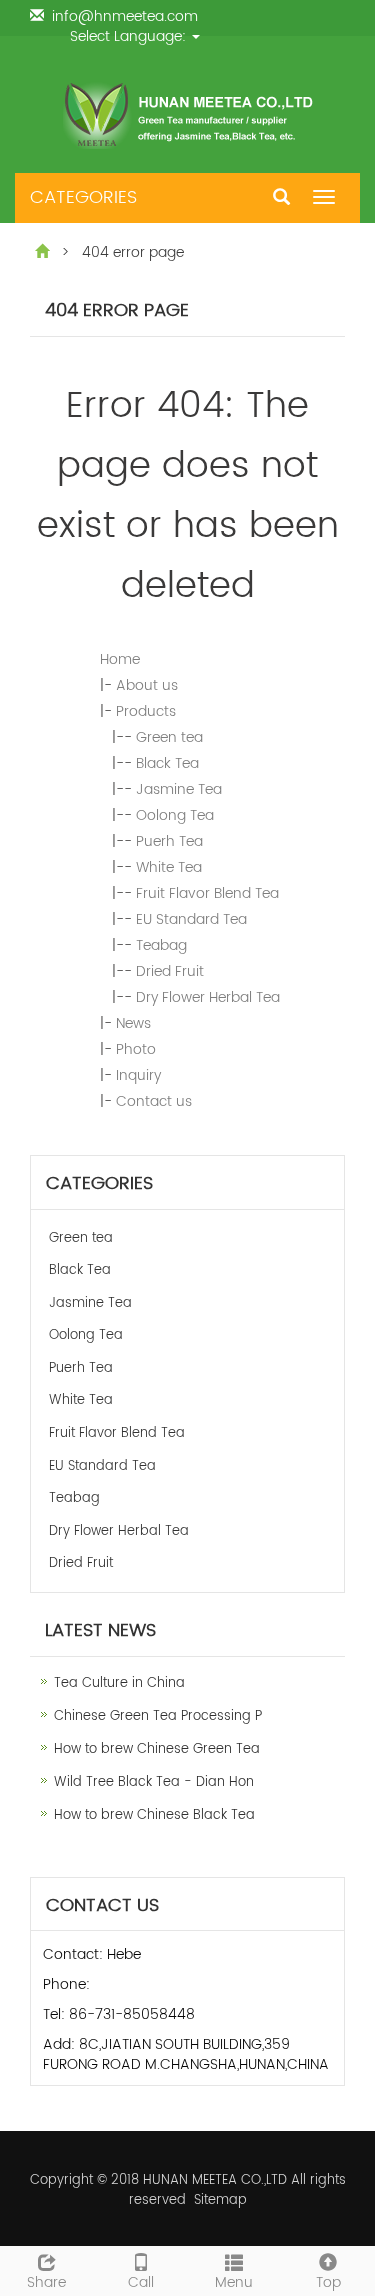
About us (147, 685)
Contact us (154, 1101)
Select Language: (130, 36)
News (133, 1023)
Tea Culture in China (119, 1683)
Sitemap (220, 2200)
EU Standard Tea (191, 919)
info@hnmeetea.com (125, 16)
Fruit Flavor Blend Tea (207, 893)
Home (120, 659)
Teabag (161, 945)
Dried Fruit (170, 971)
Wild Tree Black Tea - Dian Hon (154, 1782)
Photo (136, 1049)
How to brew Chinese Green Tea (157, 1749)
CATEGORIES (83, 197)
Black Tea (167, 763)
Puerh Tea (169, 841)
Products (146, 711)
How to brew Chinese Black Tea (154, 1815)
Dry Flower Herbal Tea (208, 997)
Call (141, 2282)
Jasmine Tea (179, 789)
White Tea (169, 867)
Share (46, 2282)
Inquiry (138, 1075)
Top (328, 2282)
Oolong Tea (175, 815)
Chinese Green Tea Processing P (158, 1716)
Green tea (169, 737)
